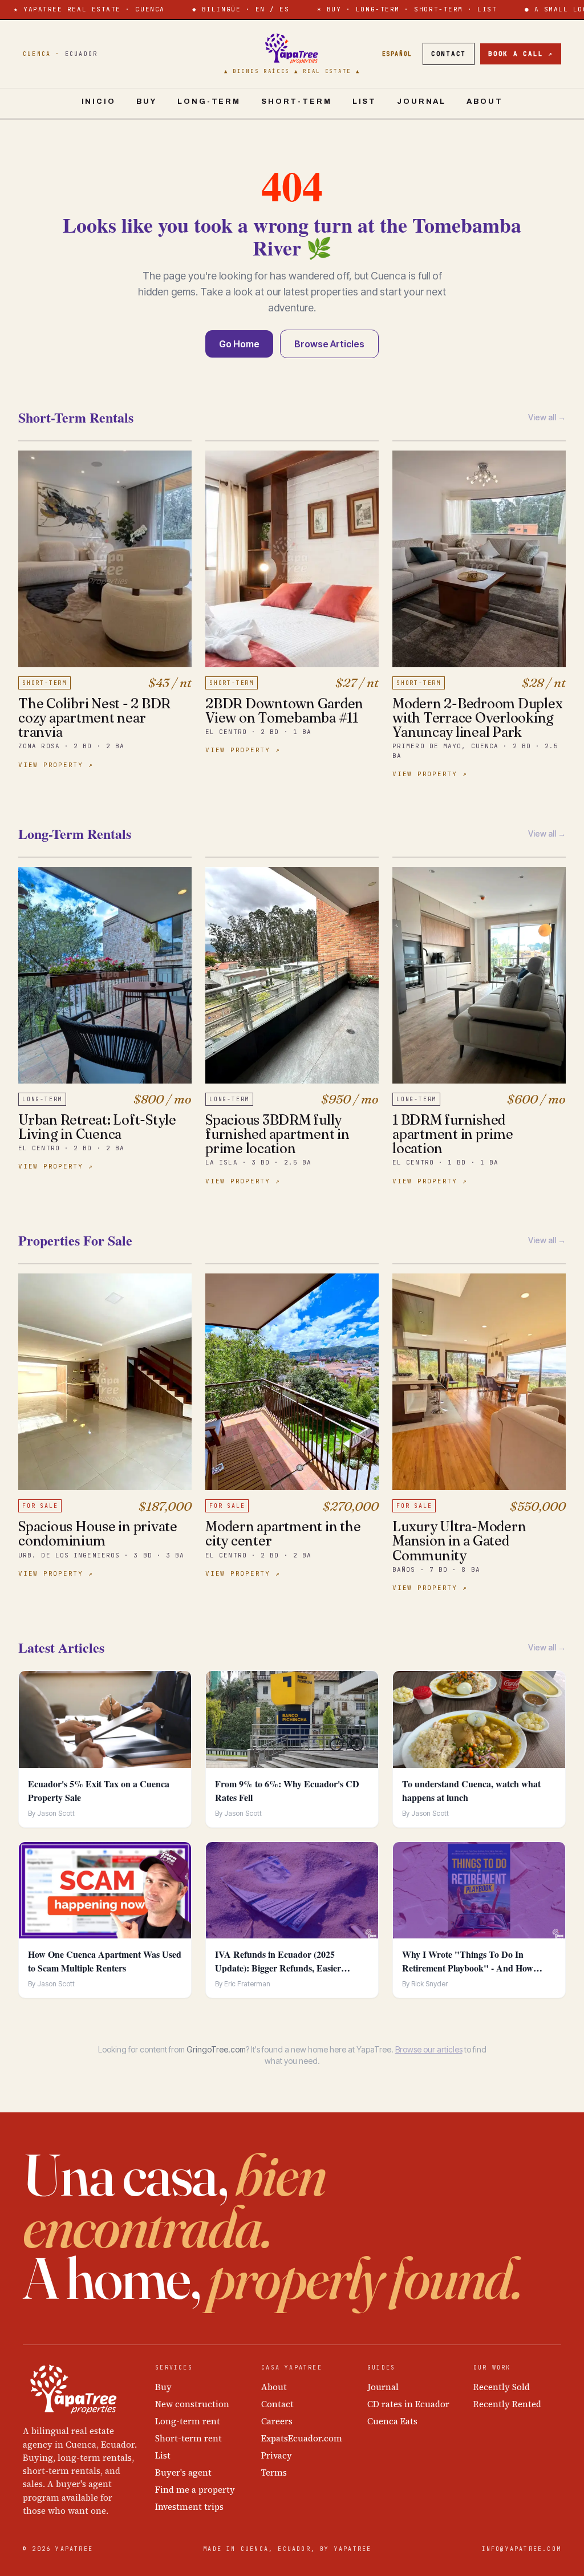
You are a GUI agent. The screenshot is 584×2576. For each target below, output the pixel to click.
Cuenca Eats (392, 2421)
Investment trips (189, 2507)
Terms (274, 2472)
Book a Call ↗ (521, 54)
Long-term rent (188, 2421)
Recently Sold (502, 2387)
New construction (192, 2404)
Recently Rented (507, 2404)
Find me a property (195, 2490)
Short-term (297, 102)
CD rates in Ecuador (408, 2404)
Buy (147, 102)
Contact (449, 54)
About (484, 102)
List (364, 102)
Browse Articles (329, 344)
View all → (547, 417)
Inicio (99, 102)
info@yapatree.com (522, 2549)
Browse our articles (429, 2049)
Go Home (239, 344)
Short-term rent (188, 2438)
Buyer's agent (183, 2472)
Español (397, 54)
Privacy (277, 2455)
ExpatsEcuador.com (302, 2438)
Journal (421, 102)
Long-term (209, 102)
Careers (277, 2421)
